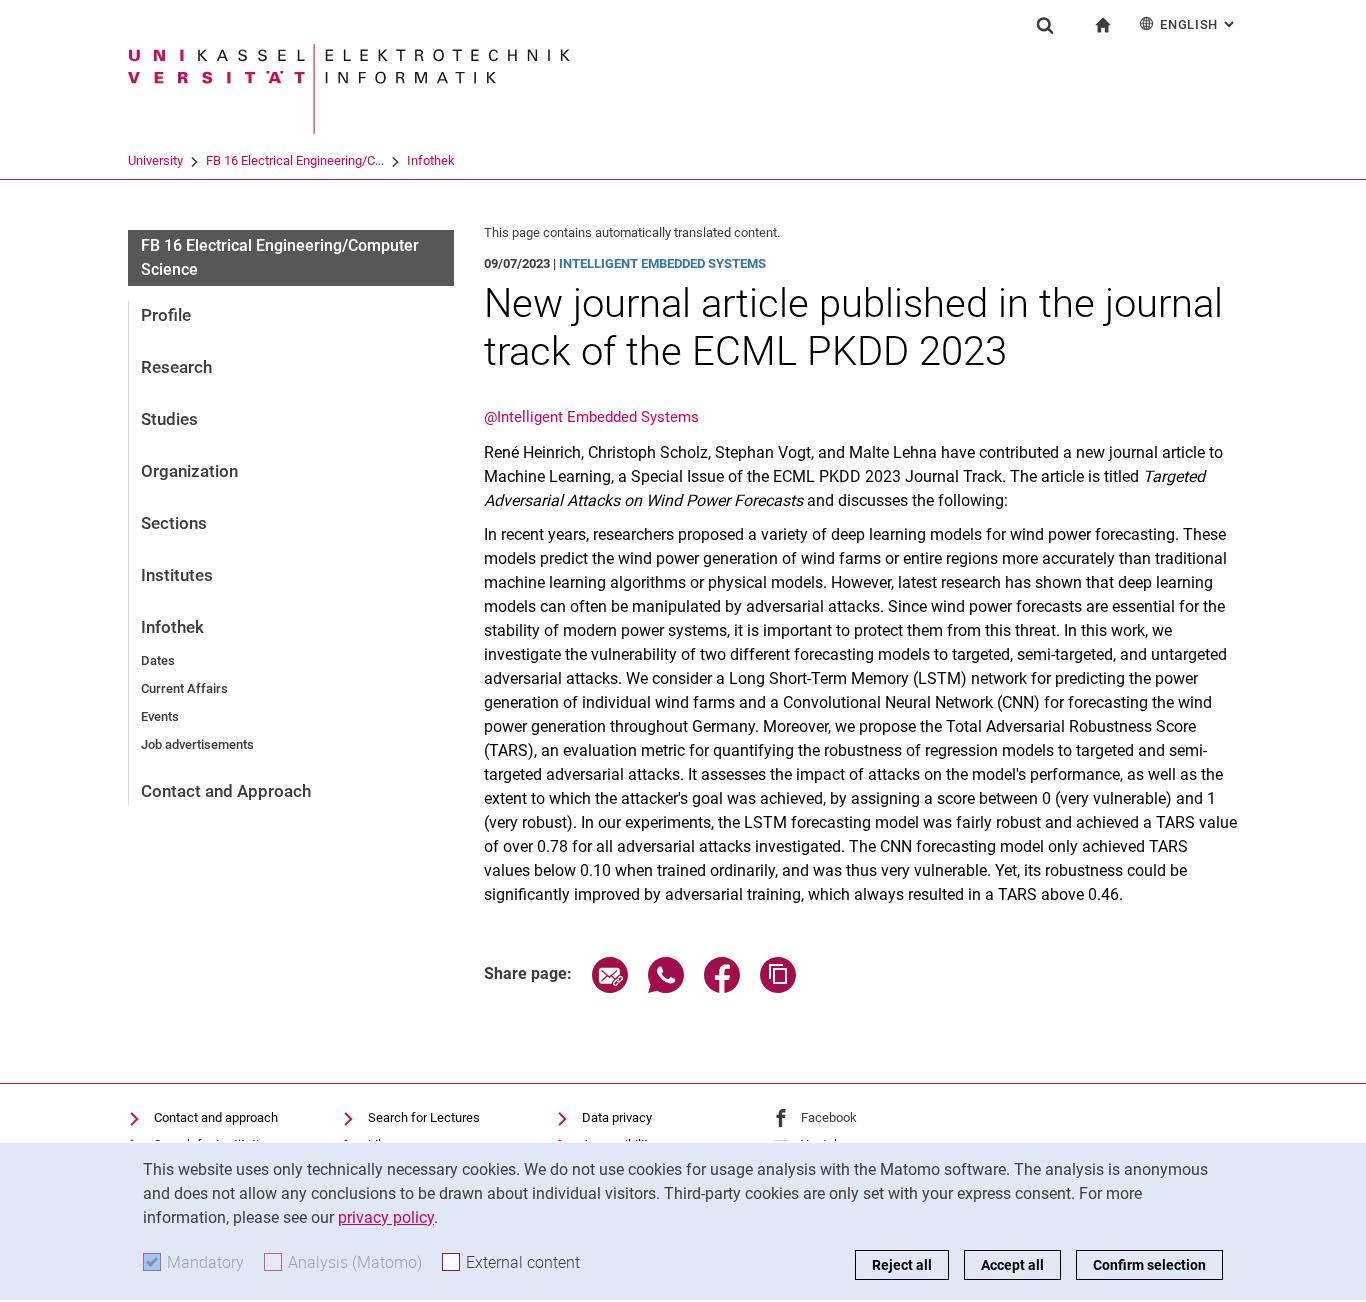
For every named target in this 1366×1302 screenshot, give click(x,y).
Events (160, 716)
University (155, 160)
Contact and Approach (226, 791)
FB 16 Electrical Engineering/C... (295, 160)
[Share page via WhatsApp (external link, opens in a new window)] (666, 987)
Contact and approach (216, 1117)
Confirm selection (1149, 1265)
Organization (189, 471)
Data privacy (617, 1117)
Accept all (1012, 1265)
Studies (169, 419)
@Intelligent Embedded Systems (591, 417)
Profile (166, 315)
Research (176, 367)
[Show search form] (1045, 25)
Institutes (177, 575)
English (1199, 24)
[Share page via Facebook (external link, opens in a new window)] (722, 987)
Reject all (902, 1265)
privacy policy (386, 1217)
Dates (158, 660)
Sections (174, 523)
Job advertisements (197, 744)
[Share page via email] (610, 987)
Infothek (431, 160)
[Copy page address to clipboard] (778, 987)
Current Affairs (184, 688)
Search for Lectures (424, 1117)
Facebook (829, 1117)
